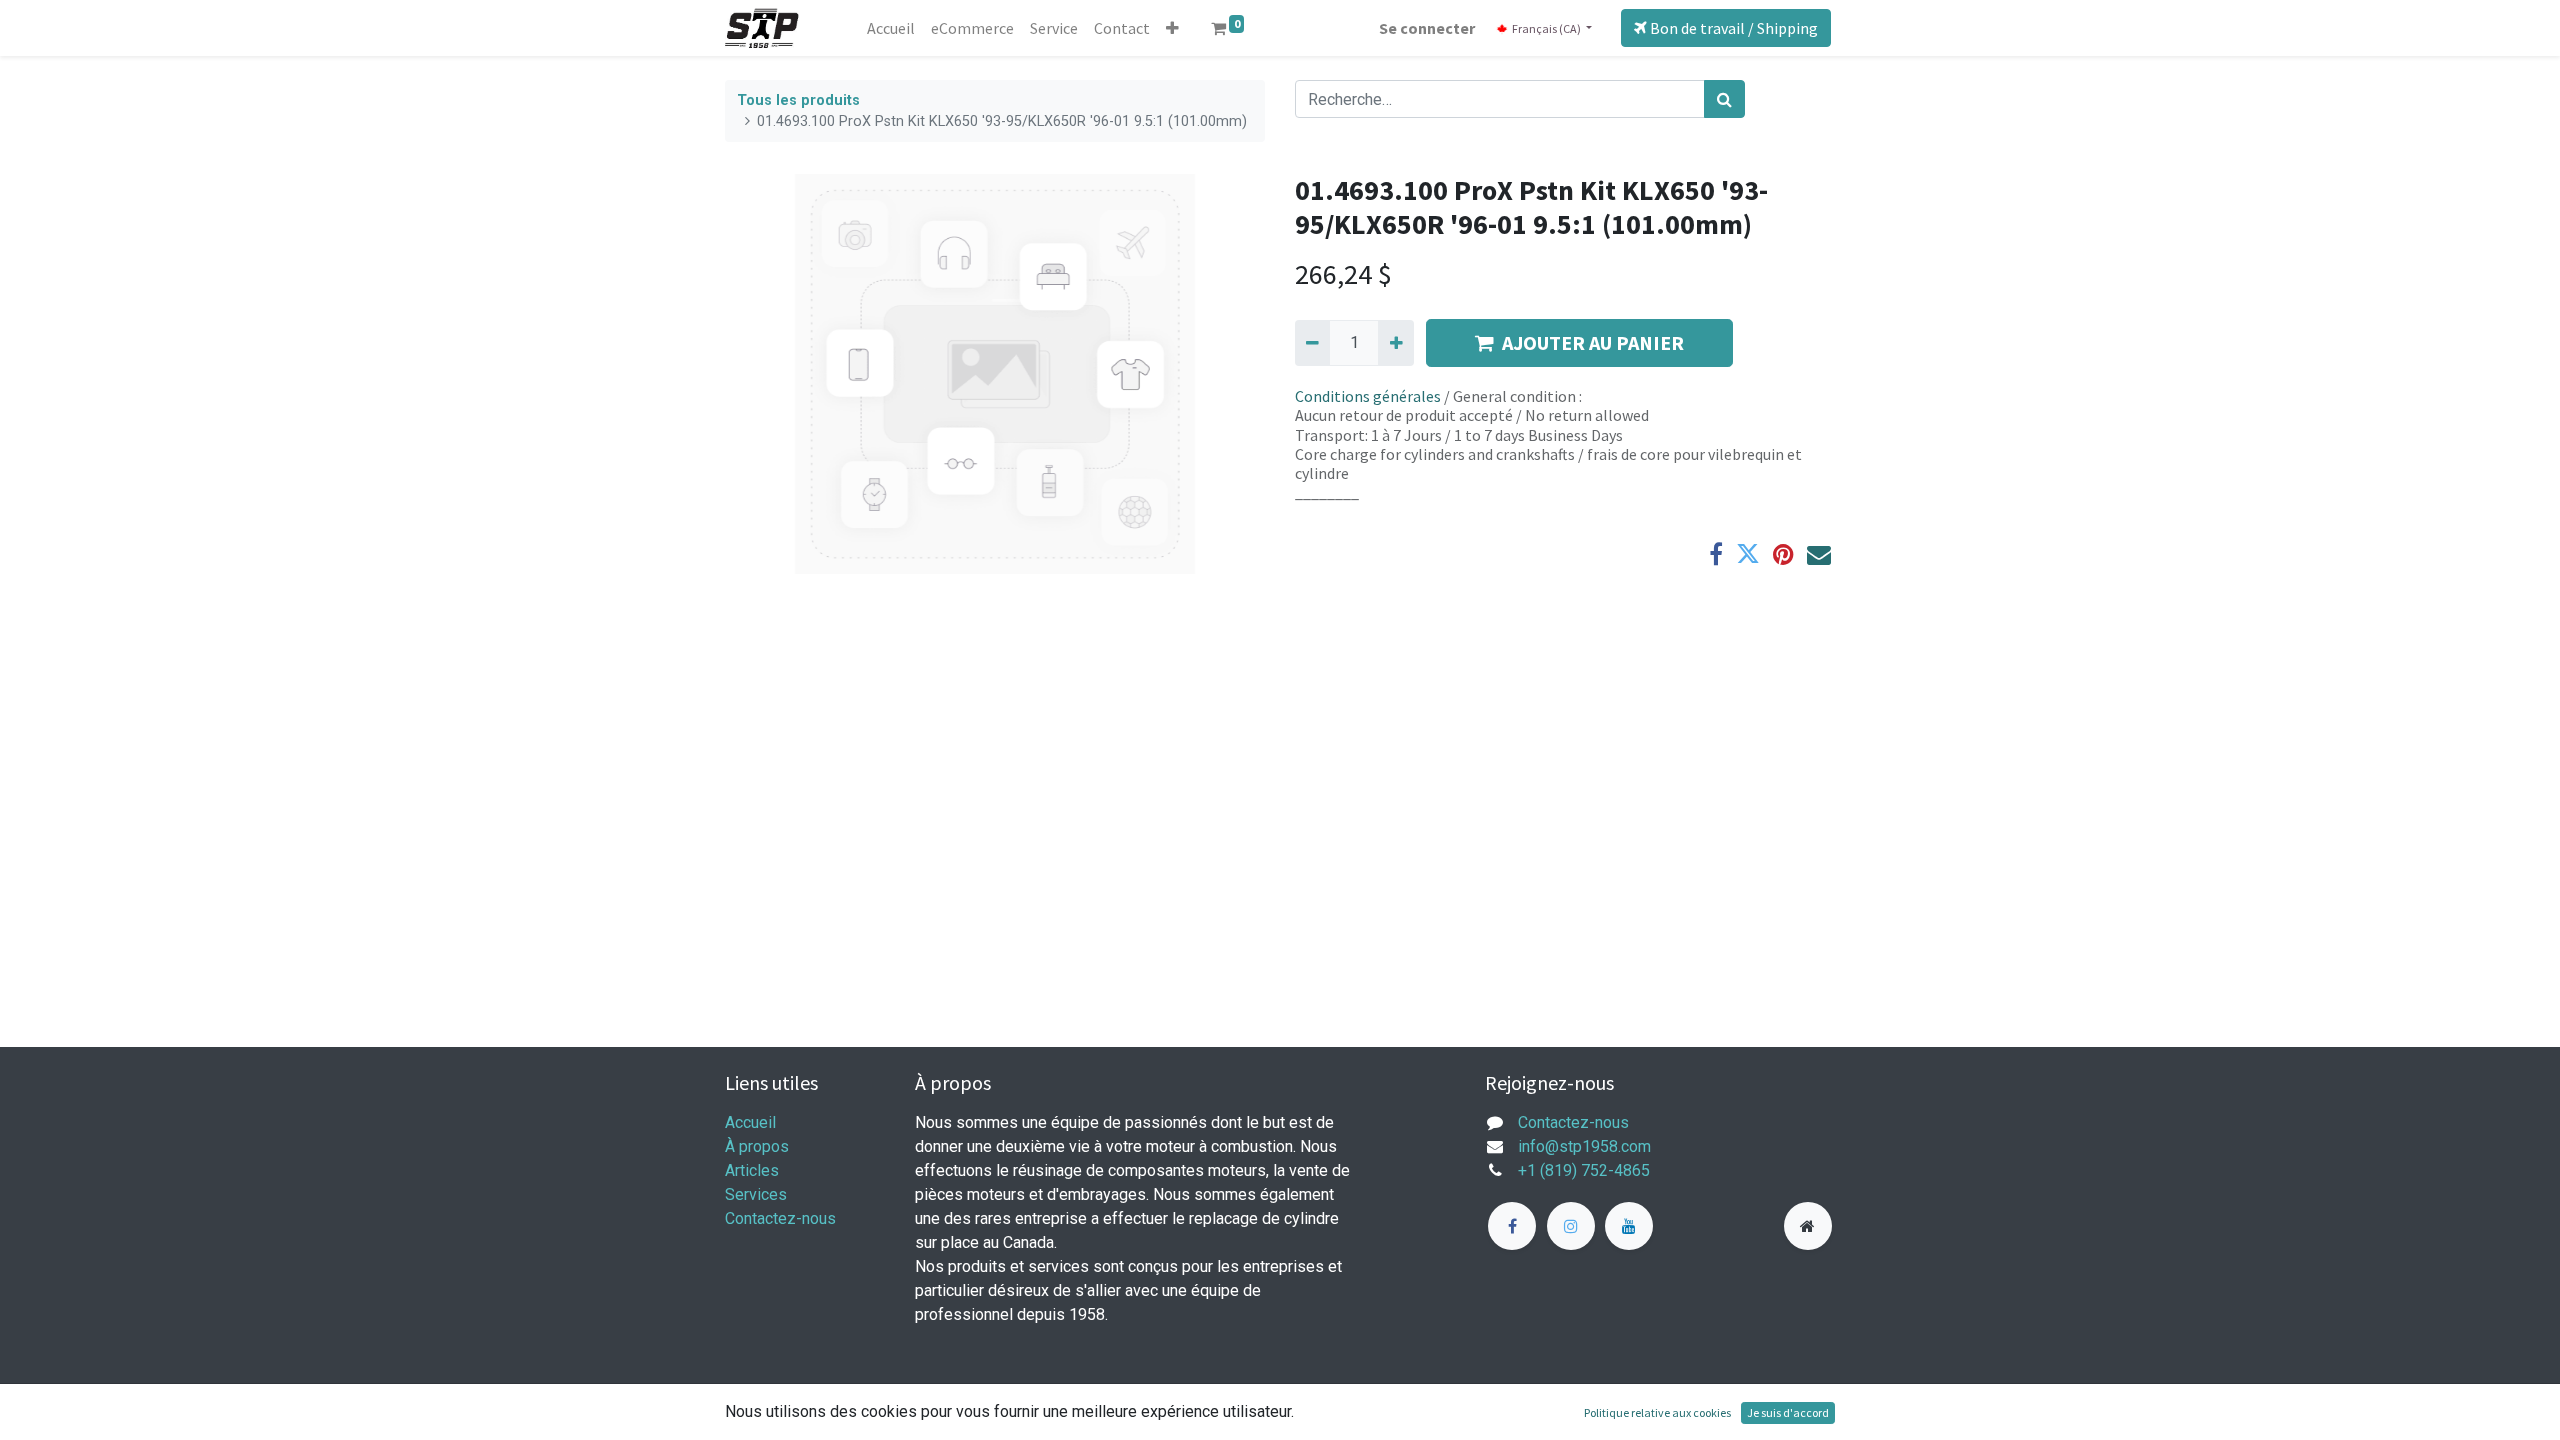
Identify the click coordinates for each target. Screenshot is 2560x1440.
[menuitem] (891, 28)
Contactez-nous (780, 1218)
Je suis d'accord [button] (1788, 1412)
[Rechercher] (1724, 99)
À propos (757, 1146)
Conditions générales (1368, 396)
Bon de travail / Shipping (1732, 28)
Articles (752, 1170)
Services (756, 1194)
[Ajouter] (1395, 343)
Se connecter (1427, 28)
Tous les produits (798, 100)
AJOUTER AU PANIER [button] (1593, 342)
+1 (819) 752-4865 (1584, 1170)
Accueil (750, 1122)
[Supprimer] (1312, 343)
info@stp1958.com (1584, 1146)
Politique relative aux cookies (1657, 1412)
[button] (1172, 28)
